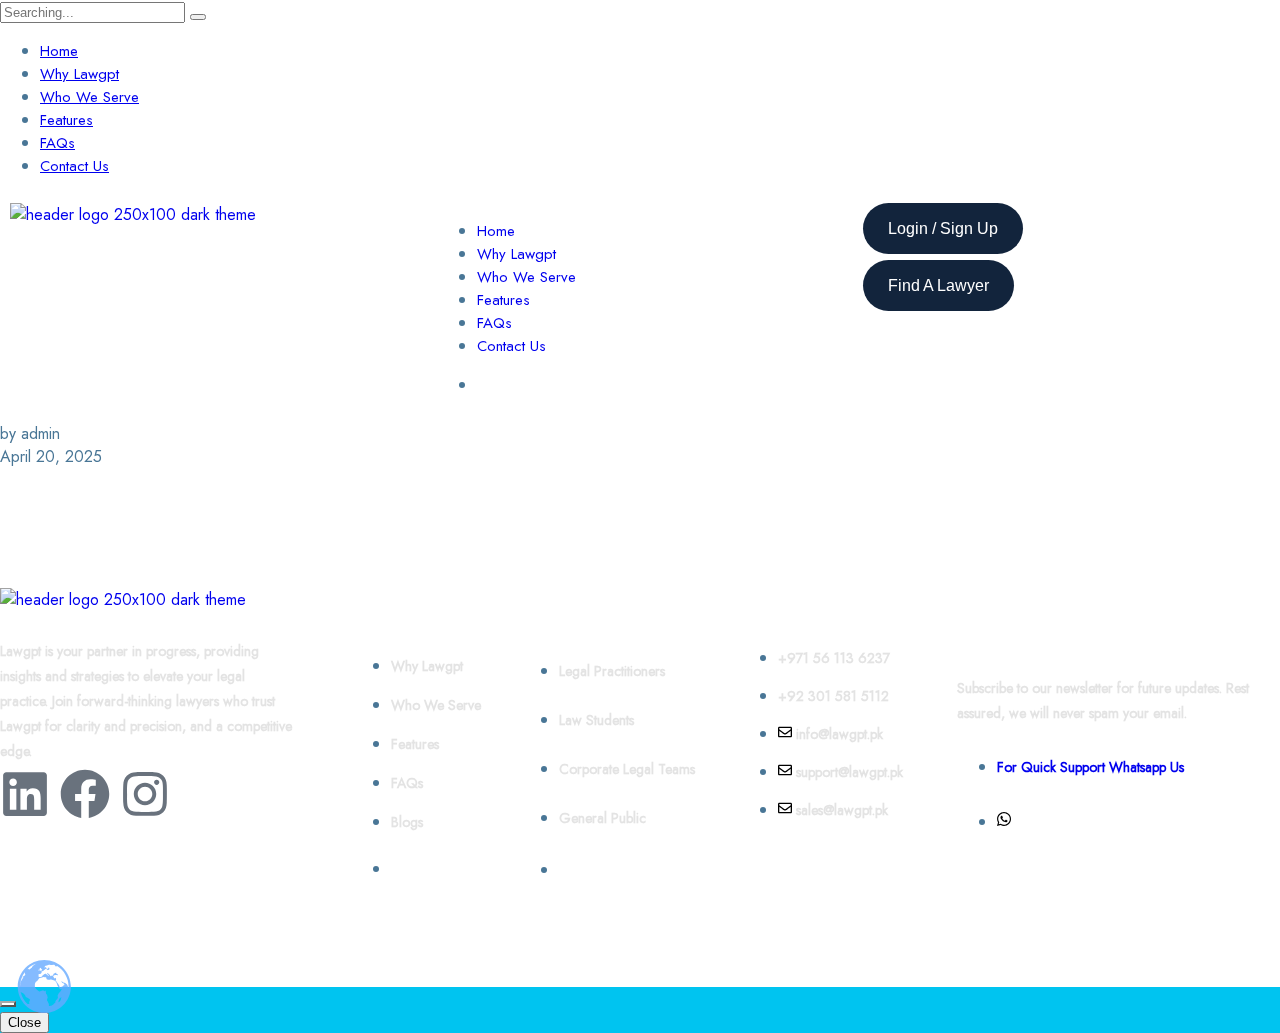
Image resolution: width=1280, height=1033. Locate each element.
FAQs (57, 143)
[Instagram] (145, 794)
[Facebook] (85, 794)
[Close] (8, 1004)
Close (24, 1022)
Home (59, 51)
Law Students (596, 720)
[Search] (198, 17)
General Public (602, 818)
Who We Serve (89, 97)
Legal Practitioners (612, 671)
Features (66, 120)
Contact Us (74, 166)
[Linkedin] (25, 794)
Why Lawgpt (79, 74)
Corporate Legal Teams (627, 769)
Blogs (407, 822)
